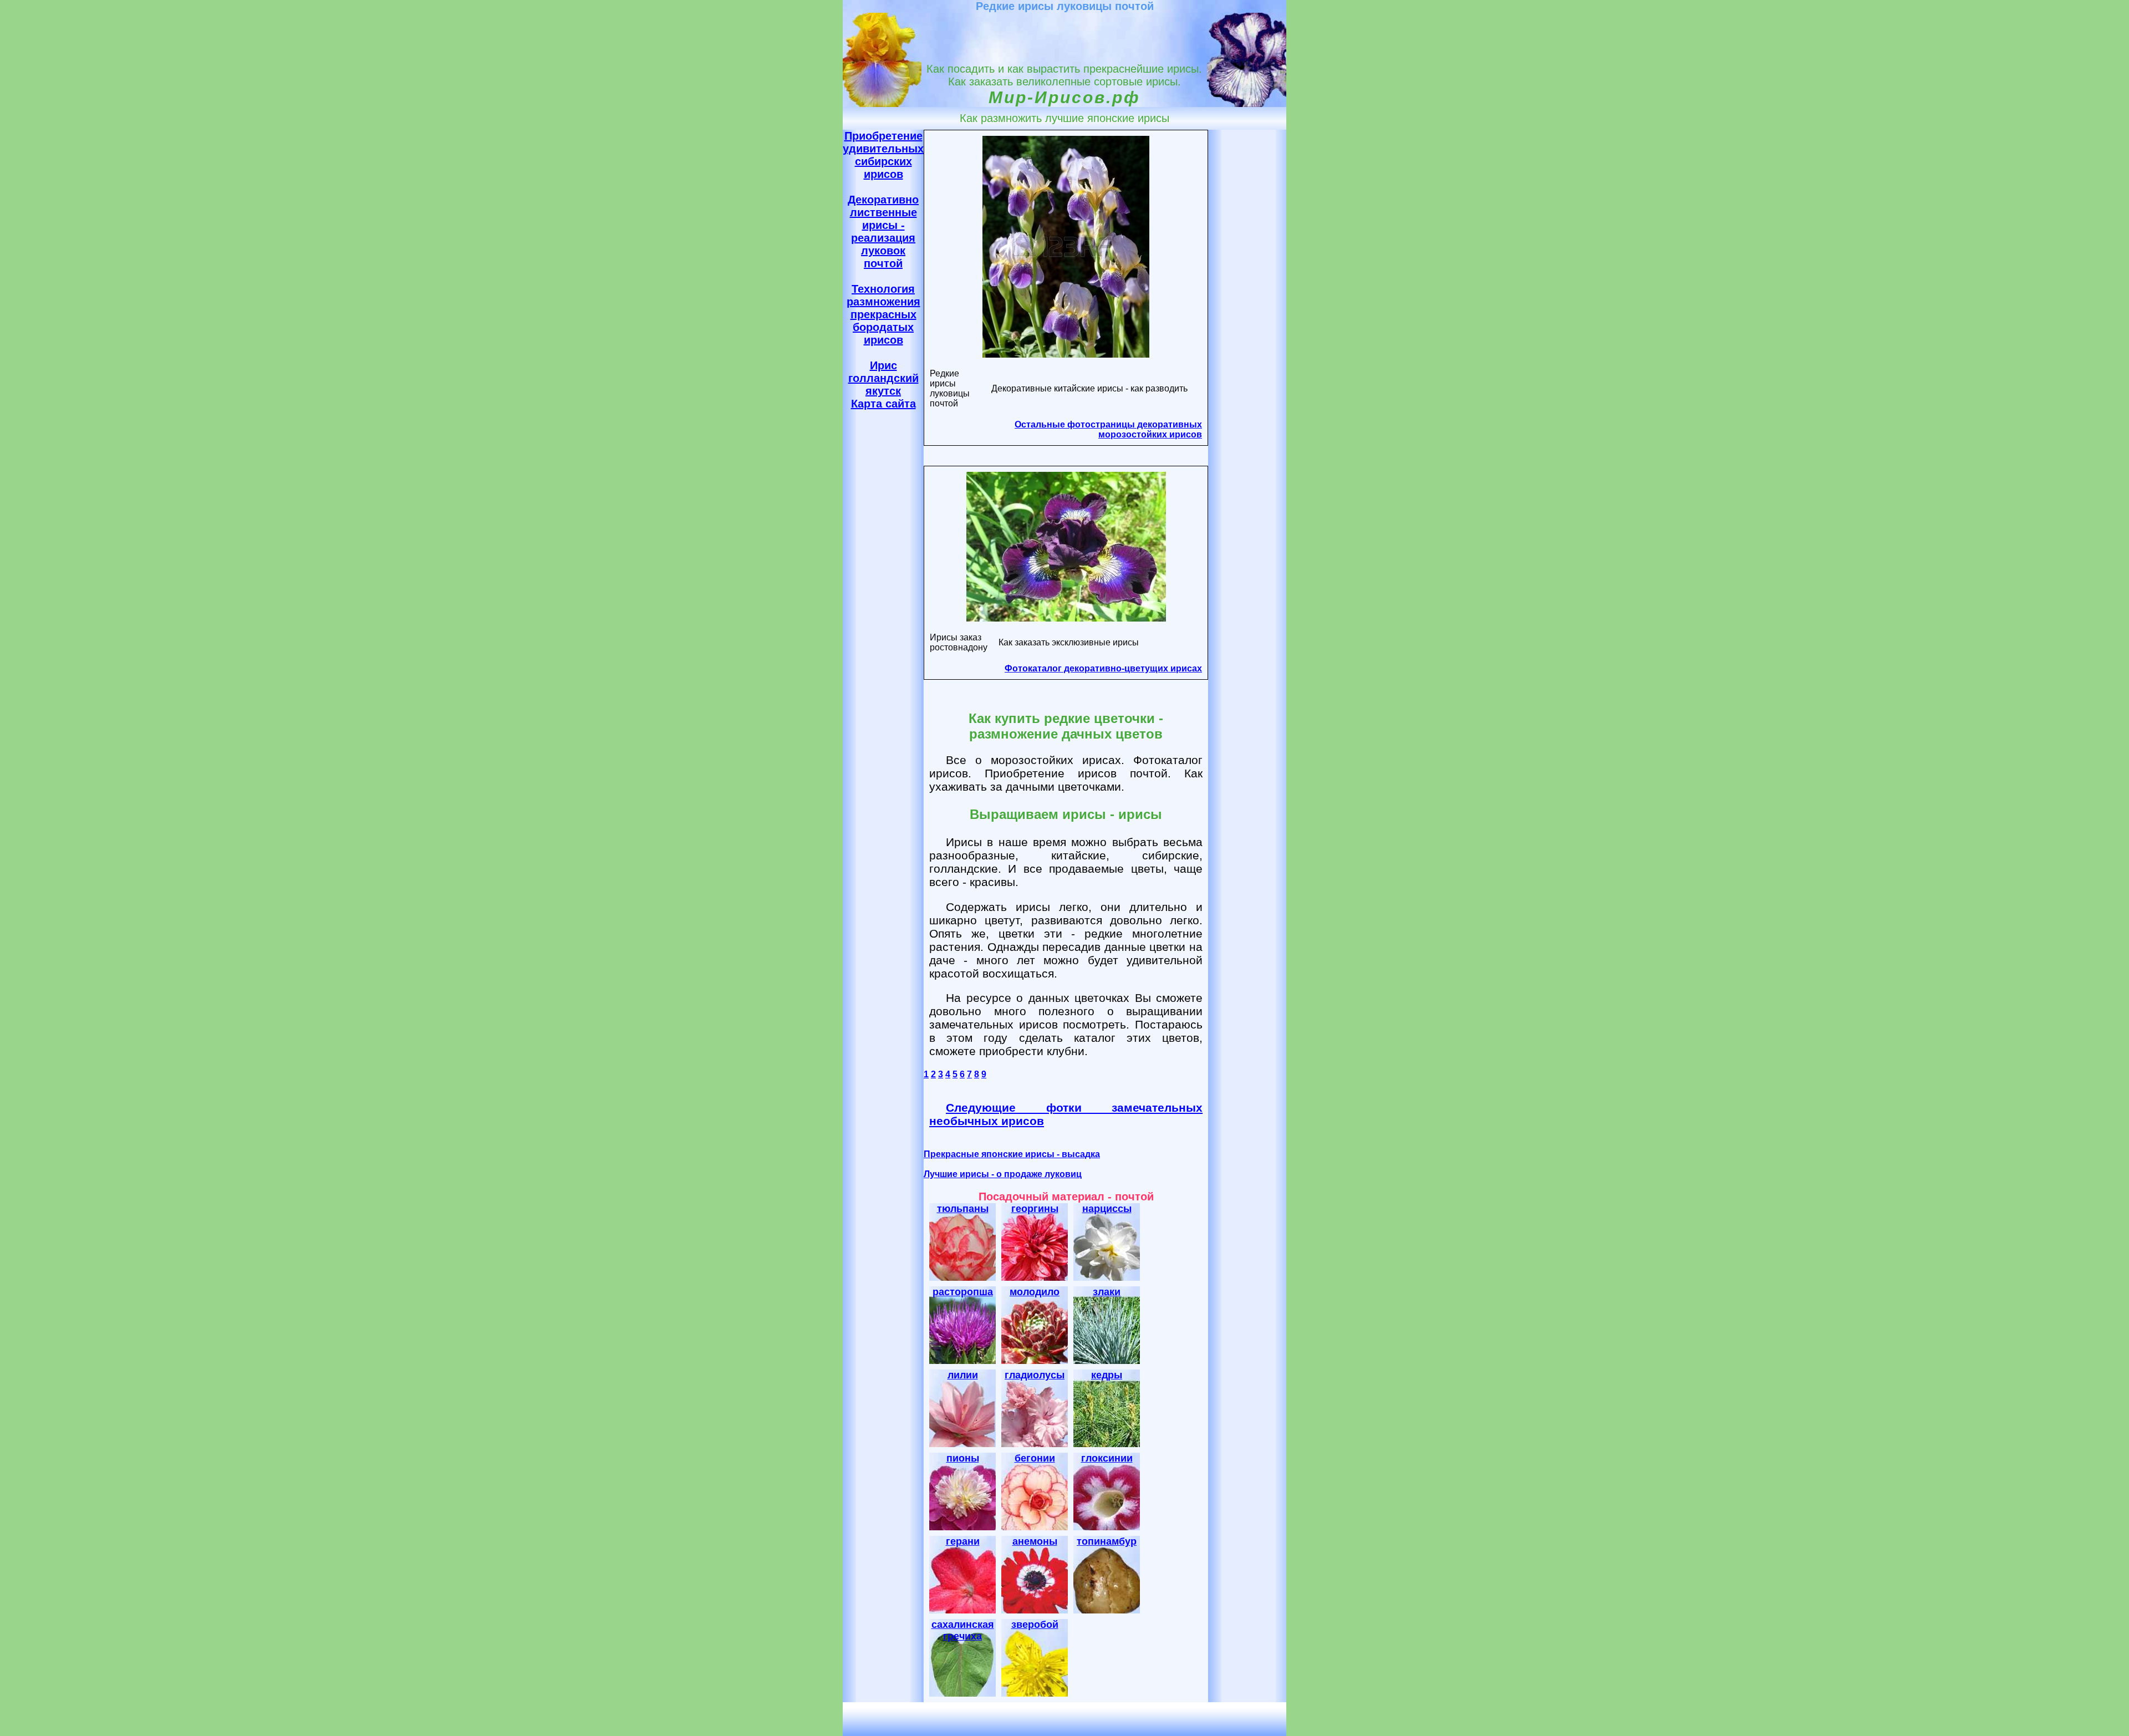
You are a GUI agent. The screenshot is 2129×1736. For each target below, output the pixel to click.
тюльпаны (963, 1209)
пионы (963, 1458)
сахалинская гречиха (963, 1630)
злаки (1107, 1292)
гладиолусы (1035, 1375)
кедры (1107, 1375)
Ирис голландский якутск (883, 378)
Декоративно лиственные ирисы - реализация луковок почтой (883, 231)
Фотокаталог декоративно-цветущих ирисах (1103, 668)
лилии (963, 1375)
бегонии (1035, 1458)
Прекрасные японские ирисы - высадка (1012, 1154)
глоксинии (1107, 1458)
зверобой (1035, 1625)
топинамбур (1107, 1541)
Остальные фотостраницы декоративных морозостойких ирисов (1108, 429)
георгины (1035, 1209)
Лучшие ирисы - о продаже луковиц (1003, 1174)
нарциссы (1107, 1209)
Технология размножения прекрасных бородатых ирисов (883, 314)
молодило (1035, 1292)
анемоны (1035, 1541)
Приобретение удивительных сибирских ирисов (883, 155)
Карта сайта (883, 404)
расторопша (963, 1292)
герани (963, 1541)
